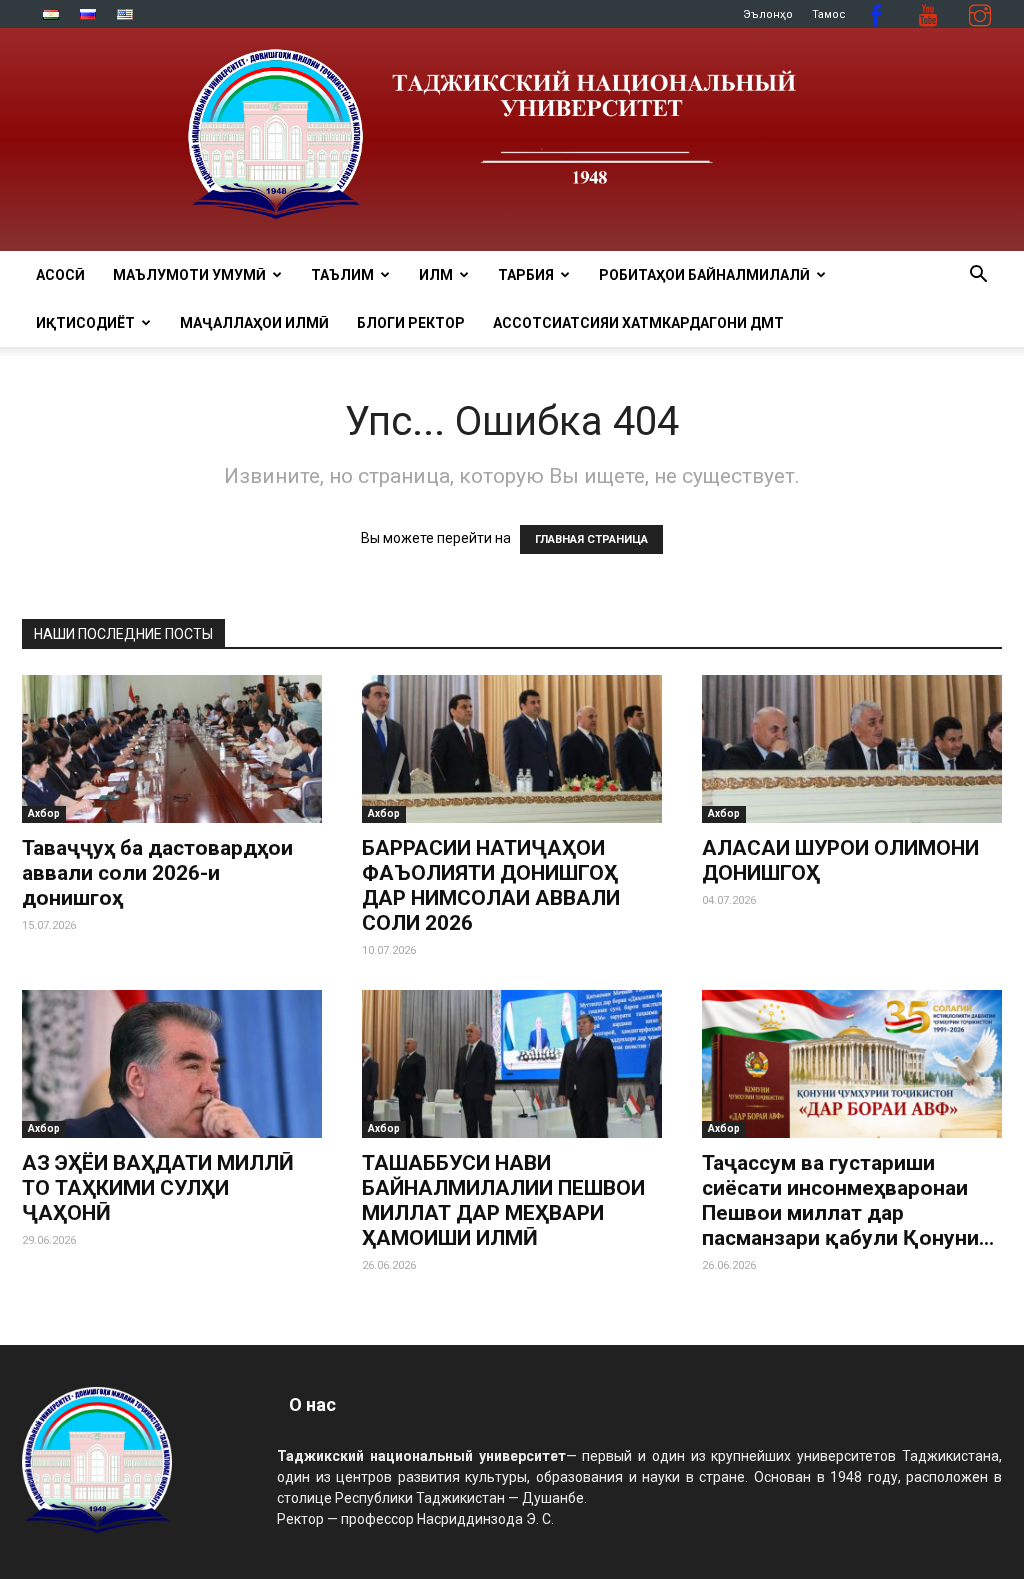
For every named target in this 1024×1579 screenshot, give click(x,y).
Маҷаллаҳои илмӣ (254, 323)
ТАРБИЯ (526, 275)
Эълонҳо (768, 14)
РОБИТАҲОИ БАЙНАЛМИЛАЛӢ (704, 275)
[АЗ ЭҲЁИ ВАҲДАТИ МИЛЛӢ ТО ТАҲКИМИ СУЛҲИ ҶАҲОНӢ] (172, 1064)
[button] (978, 276)
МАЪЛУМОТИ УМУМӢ (189, 275)
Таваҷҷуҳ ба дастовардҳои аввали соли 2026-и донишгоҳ (157, 873)
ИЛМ (436, 275)
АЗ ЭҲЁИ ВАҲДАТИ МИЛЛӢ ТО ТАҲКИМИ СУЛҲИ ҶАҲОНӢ (158, 1188)
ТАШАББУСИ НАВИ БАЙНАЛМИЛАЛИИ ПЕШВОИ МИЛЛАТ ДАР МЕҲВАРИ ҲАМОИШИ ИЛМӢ (503, 1200)
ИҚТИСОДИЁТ (85, 323)
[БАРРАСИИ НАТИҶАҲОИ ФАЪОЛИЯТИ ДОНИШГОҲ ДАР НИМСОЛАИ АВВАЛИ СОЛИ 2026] (512, 749)
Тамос (829, 14)
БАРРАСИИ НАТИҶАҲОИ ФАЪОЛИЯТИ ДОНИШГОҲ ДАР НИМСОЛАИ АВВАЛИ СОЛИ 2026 (491, 885)
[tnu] (512, 139)
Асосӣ (60, 275)
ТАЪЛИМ (342, 275)
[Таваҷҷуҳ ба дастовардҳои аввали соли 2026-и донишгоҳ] (172, 749)
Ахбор (44, 813)
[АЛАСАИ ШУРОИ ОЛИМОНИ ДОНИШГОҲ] (852, 749)
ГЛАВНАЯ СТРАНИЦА (591, 539)
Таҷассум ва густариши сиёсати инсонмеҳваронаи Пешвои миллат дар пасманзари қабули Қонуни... (848, 1200)
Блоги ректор (411, 323)
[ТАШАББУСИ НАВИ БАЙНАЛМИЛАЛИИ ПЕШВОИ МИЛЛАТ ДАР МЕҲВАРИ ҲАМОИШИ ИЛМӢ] (512, 1064)
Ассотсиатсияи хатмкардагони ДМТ (638, 323)
